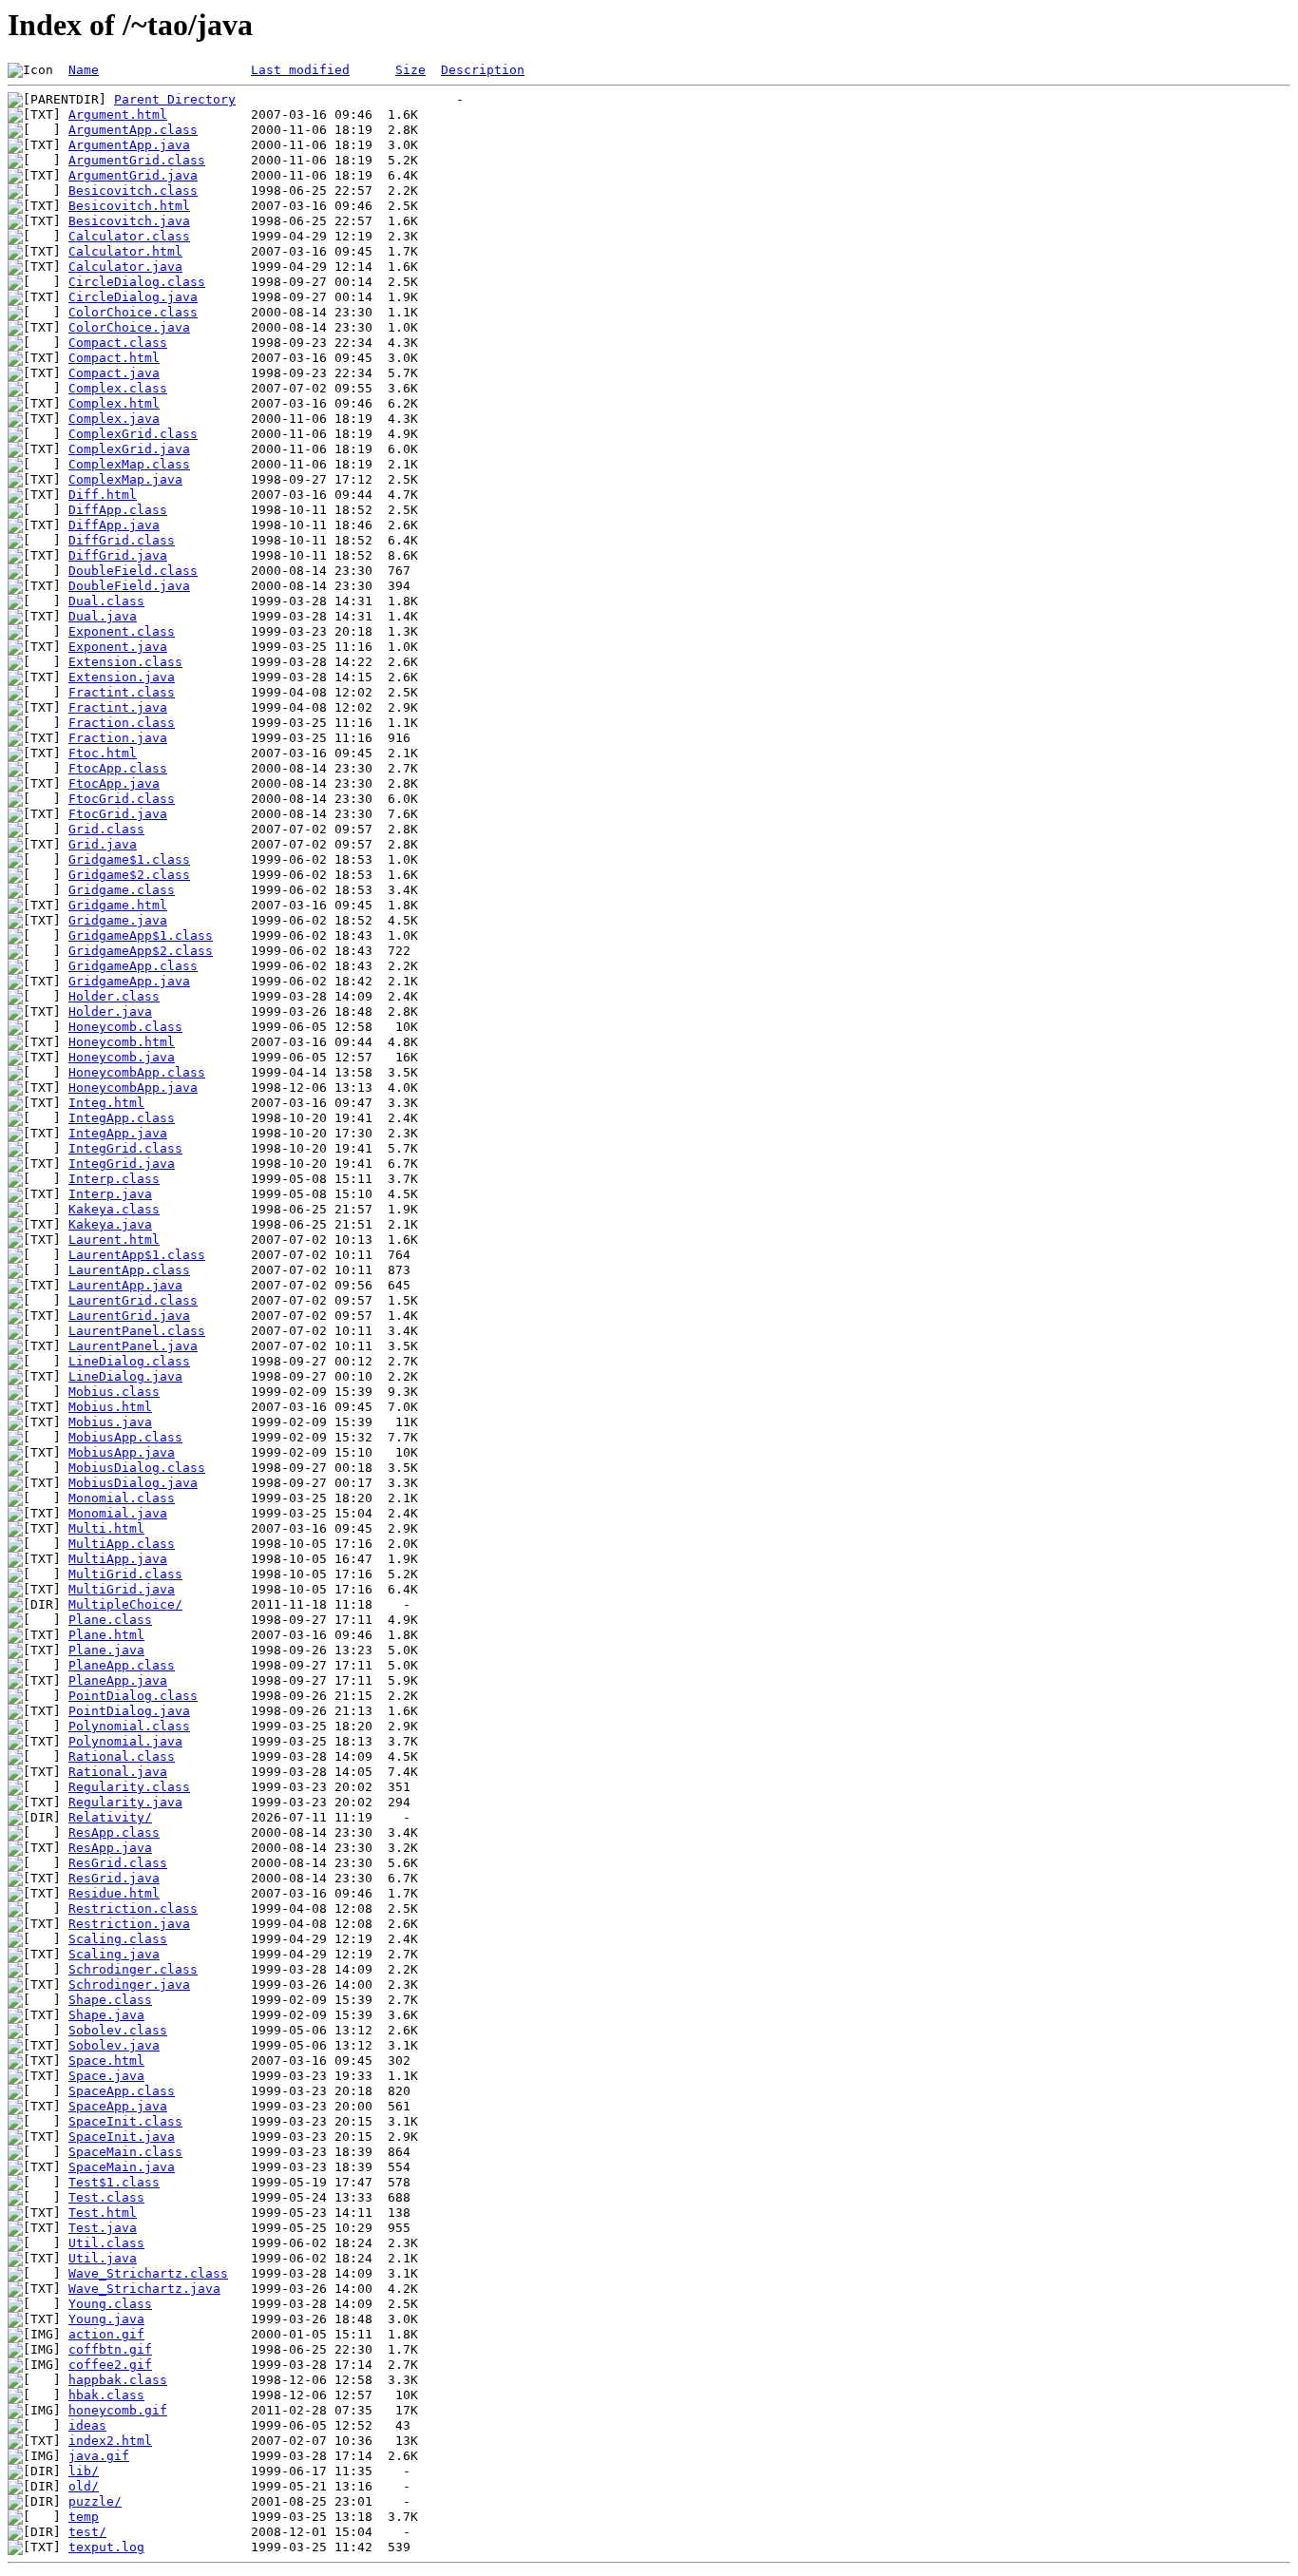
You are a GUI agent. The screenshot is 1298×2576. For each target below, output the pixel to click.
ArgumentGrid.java (133, 175)
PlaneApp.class (122, 1665)
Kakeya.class (114, 1209)
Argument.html (118, 114)
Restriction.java (129, 1924)
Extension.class (125, 662)
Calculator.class (129, 236)
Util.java (103, 2258)
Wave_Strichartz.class (148, 2273)
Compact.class (118, 343)
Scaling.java (114, 1954)
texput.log (106, 2547)
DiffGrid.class (122, 540)
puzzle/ (95, 2501)
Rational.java (118, 1772)
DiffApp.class (118, 510)
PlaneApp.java (118, 1680)
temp (84, 2517)
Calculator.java (125, 267)
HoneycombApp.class (137, 1072)
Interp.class (114, 1179)
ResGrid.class (118, 1863)
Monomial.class (122, 1498)
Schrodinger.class (133, 1969)
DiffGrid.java (118, 555)
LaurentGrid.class (133, 1300)
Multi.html (106, 1528)
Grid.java (103, 844)
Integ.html (106, 1103)
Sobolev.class (118, 2030)
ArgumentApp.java (129, 145)
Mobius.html (110, 1407)
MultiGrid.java (122, 1589)
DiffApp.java (114, 525)
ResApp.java (110, 1848)
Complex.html (114, 403)
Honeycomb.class (125, 1027)
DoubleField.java (129, 586)
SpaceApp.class (122, 2091)
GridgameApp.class (133, 966)
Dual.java (103, 616)
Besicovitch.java (129, 221)
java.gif (99, 2456)
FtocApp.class (118, 768)
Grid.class (106, 829)
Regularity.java (125, 1802)
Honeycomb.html (122, 1042)
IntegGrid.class (125, 1148)
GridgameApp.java (129, 981)
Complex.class (118, 388)
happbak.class (118, 2380)
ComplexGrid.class (133, 434)
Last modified (300, 70)
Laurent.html (114, 1240)
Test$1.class (114, 2182)
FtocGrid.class (122, 799)
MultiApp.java (118, 1559)
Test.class (106, 2197)
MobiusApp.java (122, 1452)
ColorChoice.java (129, 327)
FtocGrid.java (118, 814)
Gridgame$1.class (129, 859)
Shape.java (106, 2015)
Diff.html (103, 495)
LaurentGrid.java (129, 1316)
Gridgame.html (118, 905)
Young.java (106, 2319)
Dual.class (106, 601)
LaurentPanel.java (133, 1346)
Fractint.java (118, 707)
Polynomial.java (125, 1741)
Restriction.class (133, 1908)
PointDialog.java (129, 1711)
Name (84, 70)
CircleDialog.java (133, 297)
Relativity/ (110, 1817)
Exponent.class (122, 631)
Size (410, 70)
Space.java (106, 2076)
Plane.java (106, 1650)
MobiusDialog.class (137, 1468)
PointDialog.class (133, 1696)
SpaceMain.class (125, 2152)
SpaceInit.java (122, 2137)
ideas (87, 2425)
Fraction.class (122, 723)
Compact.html (114, 358)
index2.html (110, 2441)
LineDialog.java (125, 1376)
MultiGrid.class (125, 1574)
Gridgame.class (122, 890)
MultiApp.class (122, 1544)
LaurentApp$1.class (137, 1255)
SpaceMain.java (122, 2167)
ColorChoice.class (133, 312)
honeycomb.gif (118, 2410)
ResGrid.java (114, 1878)
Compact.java (114, 373)
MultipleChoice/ (125, 1604)
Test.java (103, 2228)
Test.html (103, 2213)
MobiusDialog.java (133, 1483)
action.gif (106, 2334)
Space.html (106, 2061)
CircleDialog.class (137, 282)
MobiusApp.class (125, 1437)
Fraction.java (118, 738)
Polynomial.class (129, 1726)
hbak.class (106, 2395)
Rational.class (122, 1756)
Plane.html (106, 1635)
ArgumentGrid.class (137, 160)
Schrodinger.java (129, 1984)
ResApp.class (114, 1832)
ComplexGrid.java (129, 449)
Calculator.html (125, 251)
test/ (87, 2532)
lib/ (84, 2471)
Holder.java (110, 1011)
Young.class (110, 2304)
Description (483, 70)
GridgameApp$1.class (141, 935)
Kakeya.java (110, 1224)
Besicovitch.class (133, 191)
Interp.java (110, 1194)
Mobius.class (114, 1392)
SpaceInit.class (125, 2121)
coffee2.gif (110, 2365)
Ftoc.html (103, 753)
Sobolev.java (114, 2045)
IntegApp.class (122, 1118)
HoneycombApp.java (133, 1088)
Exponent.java (118, 647)
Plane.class (110, 1620)
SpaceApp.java (118, 2106)
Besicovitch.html (129, 206)
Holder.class (114, 996)
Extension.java (122, 677)
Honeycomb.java (122, 1057)
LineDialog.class (129, 1361)
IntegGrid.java (122, 1164)
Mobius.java (110, 1422)
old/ (84, 2486)
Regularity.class (129, 1787)
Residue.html (114, 1893)
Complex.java (114, 419)
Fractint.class (122, 692)
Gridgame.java (118, 920)
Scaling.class (118, 1939)
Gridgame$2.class (129, 875)
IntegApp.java (118, 1133)
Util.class (106, 2243)
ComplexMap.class (129, 464)
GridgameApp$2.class (141, 951)
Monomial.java (118, 1513)
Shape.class (110, 2000)
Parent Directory (175, 99)
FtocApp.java (114, 783)
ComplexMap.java (125, 479)
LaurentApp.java (125, 1285)
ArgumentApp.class (133, 130)
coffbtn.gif (110, 2349)
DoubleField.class (133, 571)
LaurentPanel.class (137, 1331)
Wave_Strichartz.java (144, 2289)
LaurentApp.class (129, 1270)
